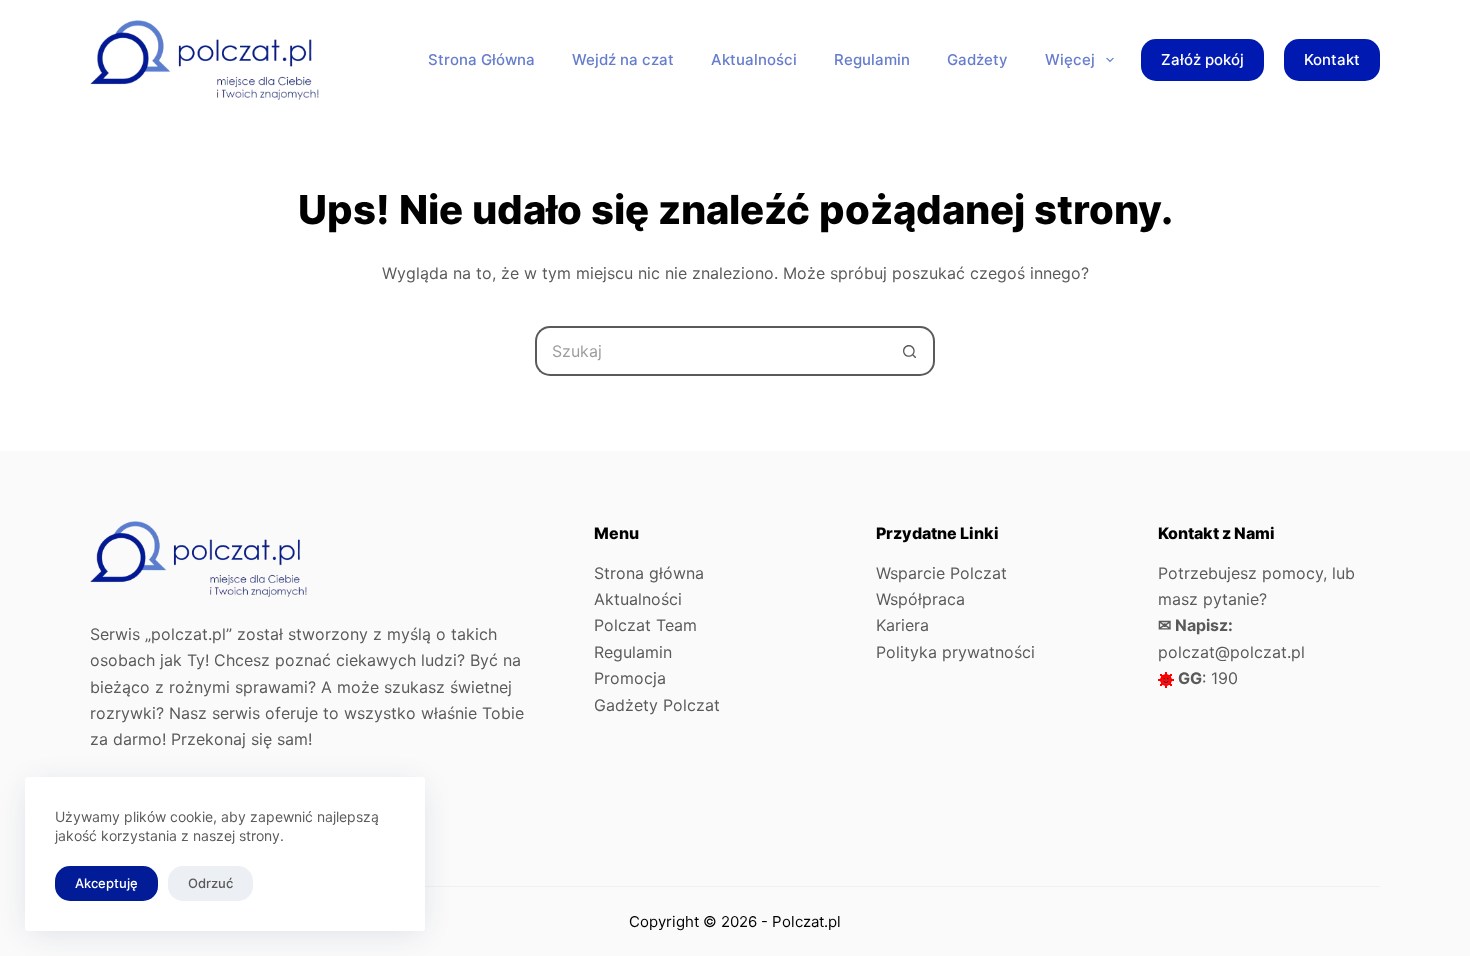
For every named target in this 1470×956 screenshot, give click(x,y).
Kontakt (1332, 59)
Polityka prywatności (955, 652)
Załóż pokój (1202, 59)
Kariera (902, 625)
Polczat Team (645, 625)
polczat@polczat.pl (1231, 652)
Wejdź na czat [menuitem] (623, 59)
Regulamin (633, 652)
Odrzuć (210, 883)
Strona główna (649, 573)
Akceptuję (106, 883)
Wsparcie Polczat (941, 573)
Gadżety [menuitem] (977, 59)
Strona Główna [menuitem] (481, 59)
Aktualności (638, 599)
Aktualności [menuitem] (754, 59)
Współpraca (920, 599)
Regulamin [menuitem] (872, 59)
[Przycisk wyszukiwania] (910, 351)
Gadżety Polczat (657, 705)
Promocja (630, 678)
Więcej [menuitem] (1070, 59)
